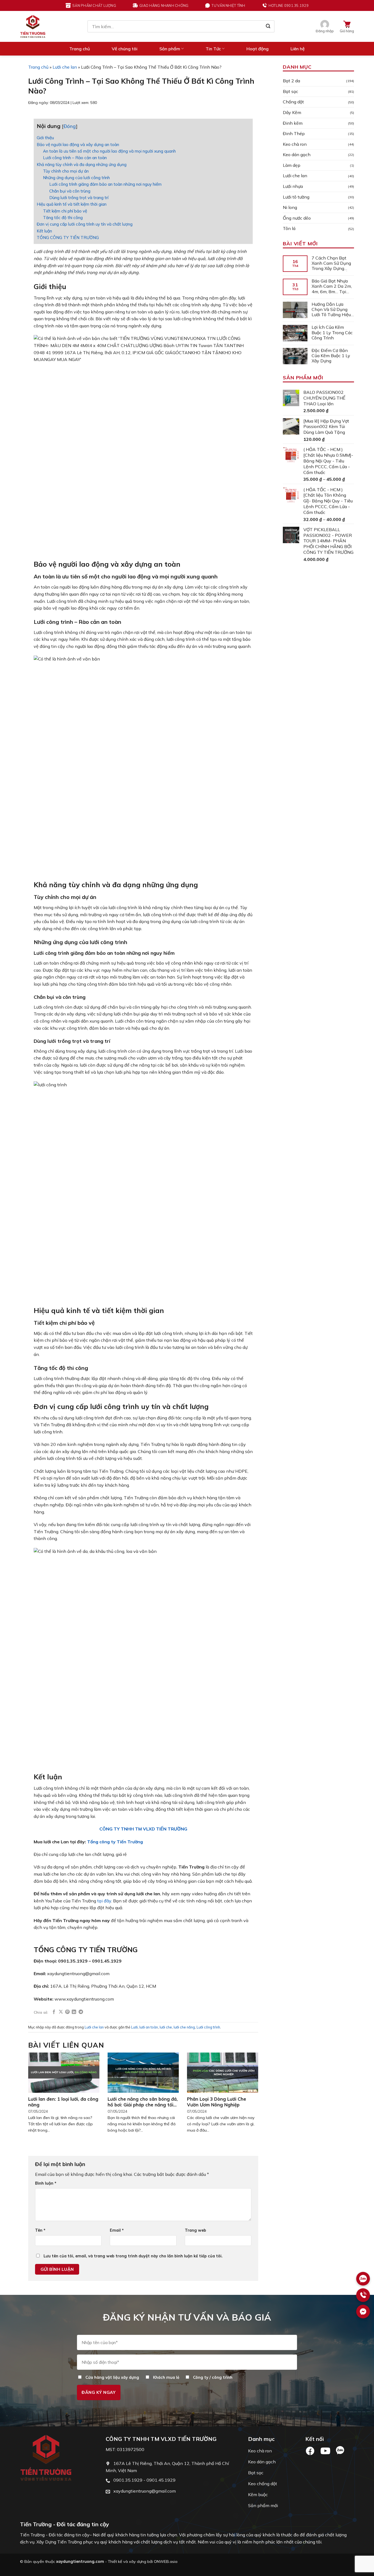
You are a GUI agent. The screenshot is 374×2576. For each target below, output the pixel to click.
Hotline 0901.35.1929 (289, 5)
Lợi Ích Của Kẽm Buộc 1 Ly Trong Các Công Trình (332, 333)
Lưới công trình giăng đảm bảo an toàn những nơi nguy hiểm (105, 184)
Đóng (70, 126)
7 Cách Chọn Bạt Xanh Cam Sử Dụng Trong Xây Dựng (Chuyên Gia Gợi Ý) (331, 263)
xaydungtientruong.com (80, 2562)
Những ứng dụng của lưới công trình (76, 178)
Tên (40, 2230)
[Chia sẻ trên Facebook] (54, 2012)
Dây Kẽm (292, 112)
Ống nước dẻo (297, 218)
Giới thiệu (46, 138)
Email (117, 2230)
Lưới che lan (65, 67)
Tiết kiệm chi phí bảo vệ (65, 211)
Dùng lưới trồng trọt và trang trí (79, 198)
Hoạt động (258, 49)
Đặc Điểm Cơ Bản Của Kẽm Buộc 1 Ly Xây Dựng (331, 356)
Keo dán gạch (297, 155)
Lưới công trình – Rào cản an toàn (75, 158)
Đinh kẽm (293, 123)
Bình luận (46, 2183)
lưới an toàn (149, 2027)
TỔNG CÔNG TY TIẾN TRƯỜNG (68, 238)
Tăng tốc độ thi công (63, 218)
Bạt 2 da (291, 81)
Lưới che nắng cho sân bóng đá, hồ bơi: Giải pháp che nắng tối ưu (143, 2102)
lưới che (166, 2027)
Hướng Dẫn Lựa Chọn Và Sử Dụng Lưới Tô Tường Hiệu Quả (331, 310)
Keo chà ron (295, 144)
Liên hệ (298, 49)
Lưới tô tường (296, 197)
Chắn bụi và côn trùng (70, 191)
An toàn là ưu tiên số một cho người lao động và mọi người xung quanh (109, 151)
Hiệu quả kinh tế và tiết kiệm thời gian (72, 204)
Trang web (195, 2230)
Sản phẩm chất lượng (94, 5)
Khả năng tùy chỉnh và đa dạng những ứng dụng (82, 165)
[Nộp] (268, 27)
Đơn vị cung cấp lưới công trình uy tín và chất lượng (85, 224)
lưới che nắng (184, 2027)
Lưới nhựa (293, 187)
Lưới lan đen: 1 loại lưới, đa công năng (63, 2102)
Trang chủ (80, 49)
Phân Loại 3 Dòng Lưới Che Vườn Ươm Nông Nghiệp (217, 2102)
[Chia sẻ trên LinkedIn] (74, 2012)
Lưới (134, 2027)
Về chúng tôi (125, 49)
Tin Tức (213, 49)
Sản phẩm (170, 49)
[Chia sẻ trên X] (61, 2012)
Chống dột (293, 102)
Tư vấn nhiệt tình (228, 5)
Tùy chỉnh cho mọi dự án (66, 171)
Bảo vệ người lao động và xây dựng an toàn (78, 145)
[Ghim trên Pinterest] (67, 2012)
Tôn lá (289, 229)
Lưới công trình (208, 2027)
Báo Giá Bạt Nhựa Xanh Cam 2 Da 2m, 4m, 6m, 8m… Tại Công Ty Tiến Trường (333, 287)
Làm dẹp (292, 165)
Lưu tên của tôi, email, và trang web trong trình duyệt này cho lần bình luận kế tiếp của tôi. (133, 2256)
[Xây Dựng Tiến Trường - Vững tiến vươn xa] (33, 26)
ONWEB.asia (166, 2562)
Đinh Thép (294, 134)
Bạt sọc (290, 91)
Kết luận (44, 231)
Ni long (290, 208)
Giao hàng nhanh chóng (164, 5)
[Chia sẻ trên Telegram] (81, 2012)
